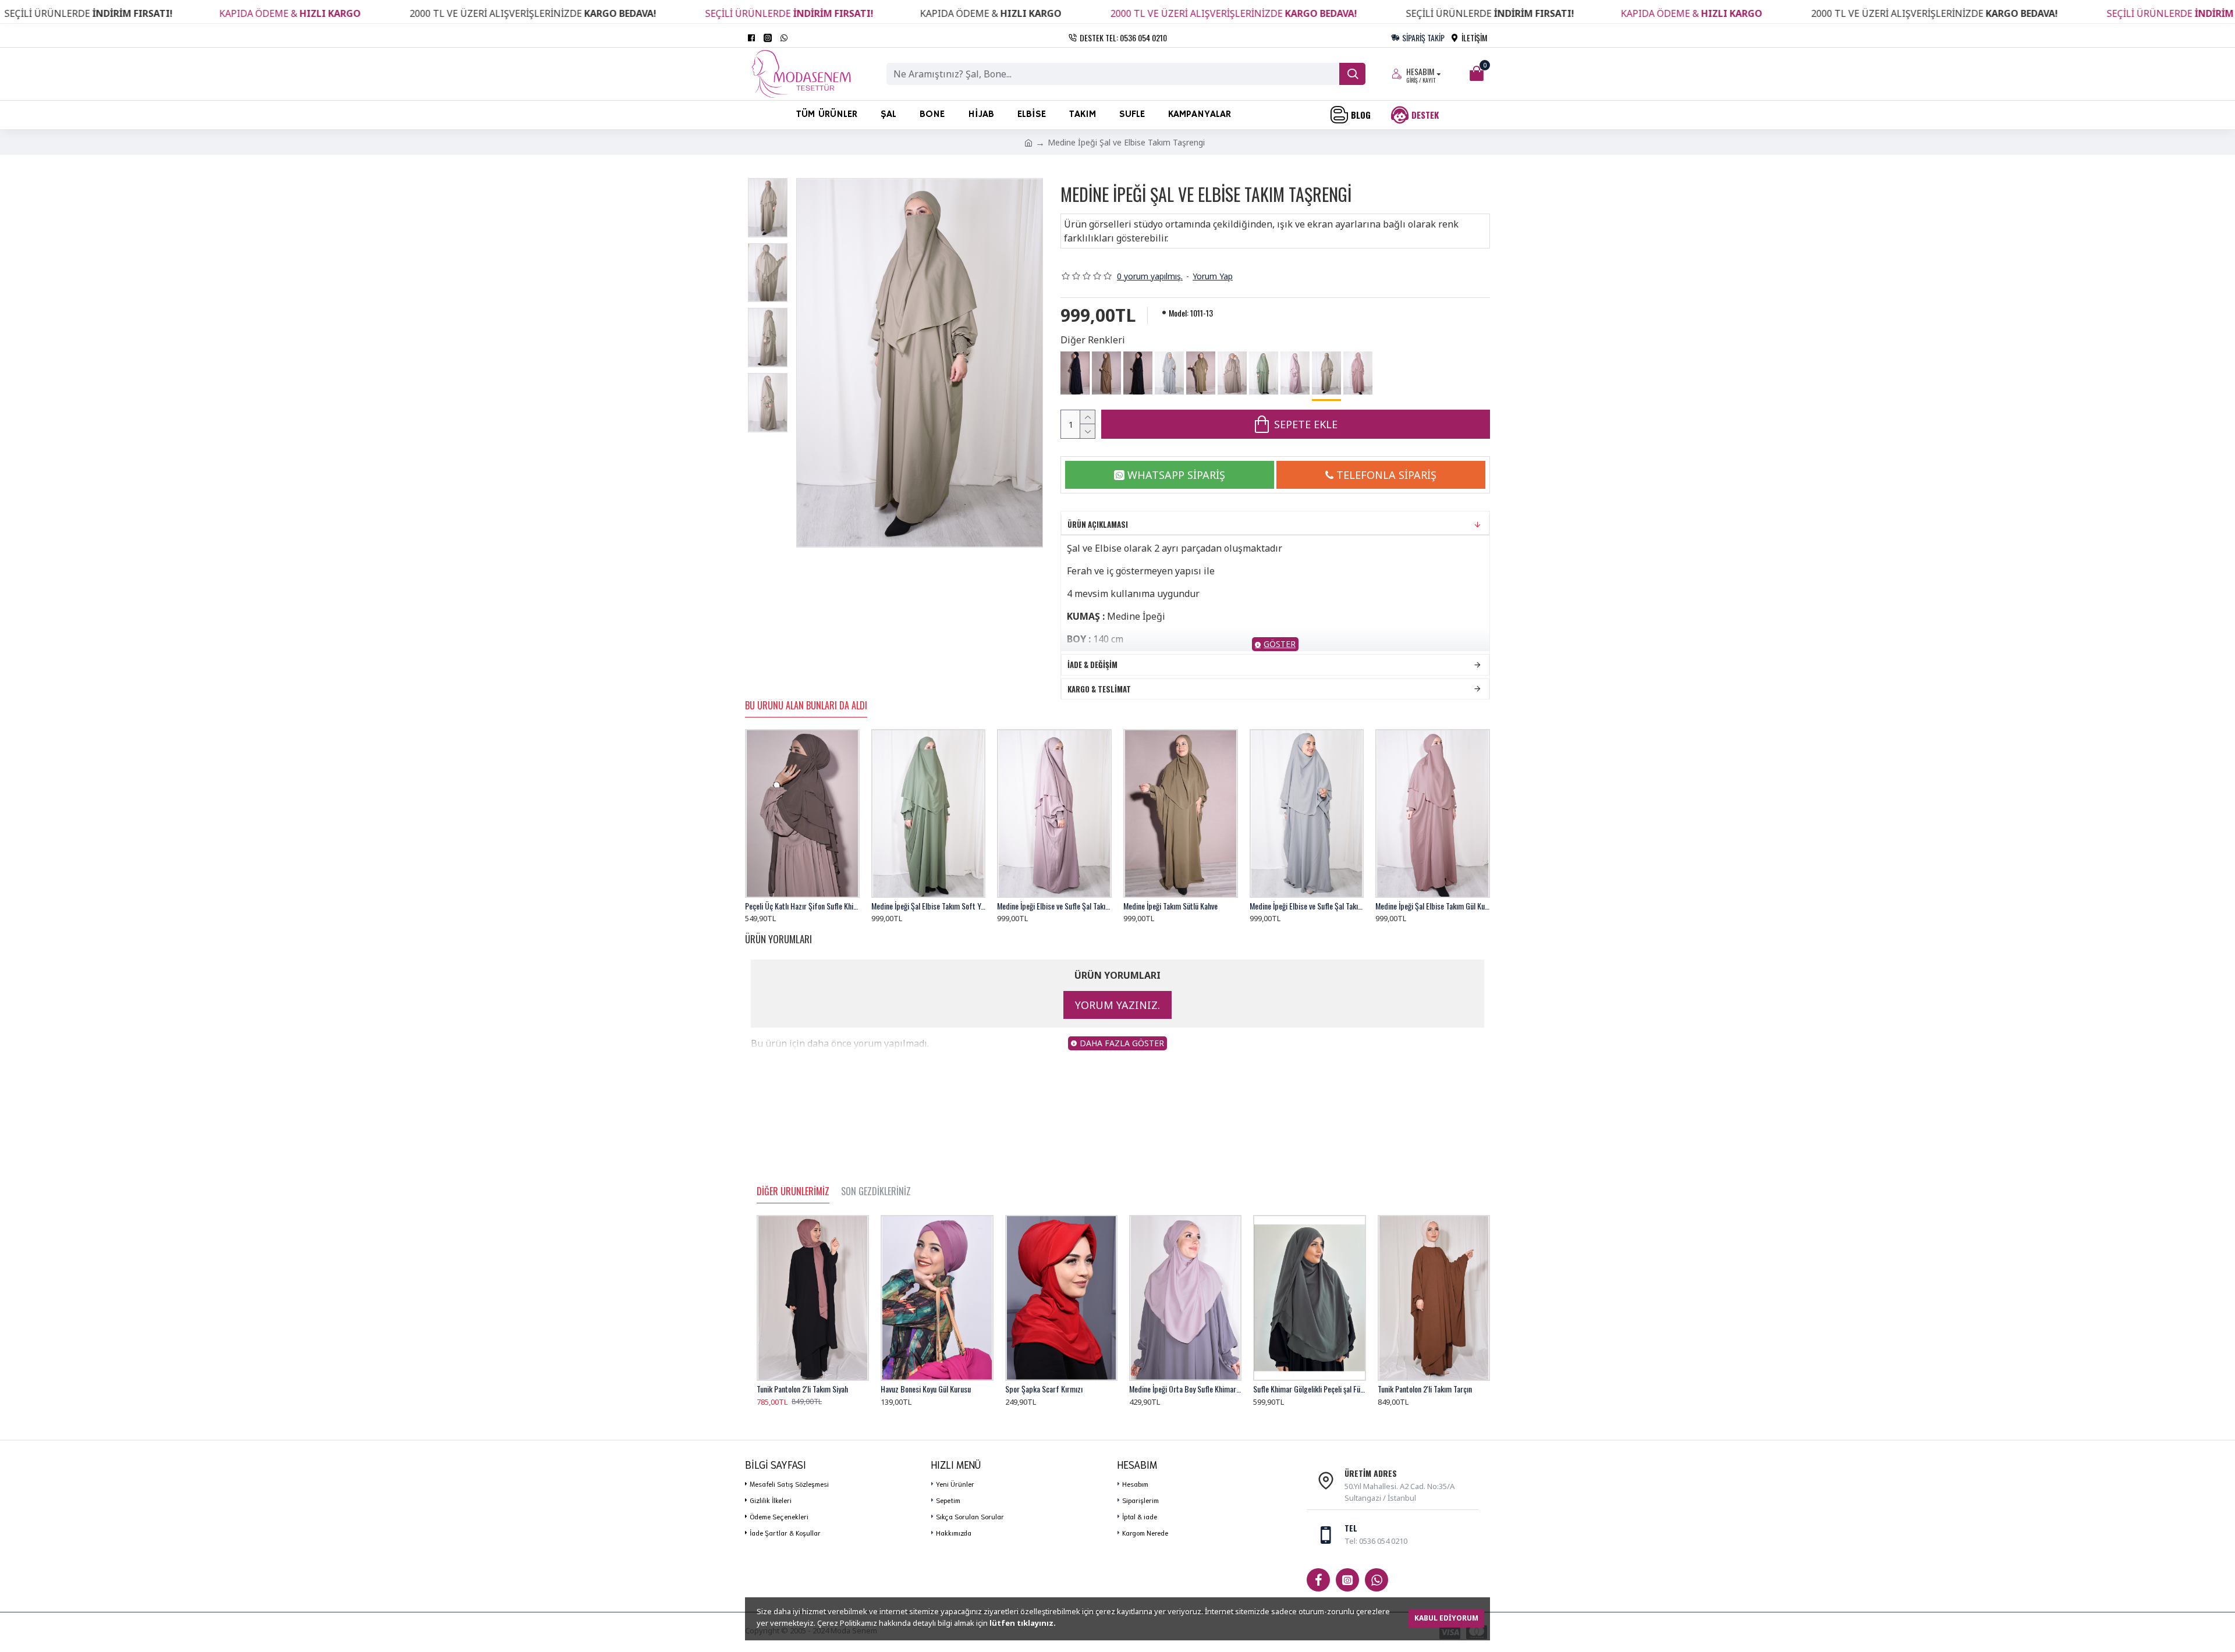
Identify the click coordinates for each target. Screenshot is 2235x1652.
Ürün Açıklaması (1098, 524)
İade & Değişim (1092, 665)
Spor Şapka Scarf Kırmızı (1044, 1389)
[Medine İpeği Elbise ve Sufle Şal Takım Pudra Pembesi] (1295, 373)
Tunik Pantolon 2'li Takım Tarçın (1425, 1389)
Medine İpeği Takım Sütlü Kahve (1170, 906)
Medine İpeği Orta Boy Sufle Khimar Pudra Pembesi (1185, 1389)
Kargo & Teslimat (1099, 689)
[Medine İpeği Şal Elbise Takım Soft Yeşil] (1264, 373)
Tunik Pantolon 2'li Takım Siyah (802, 1389)
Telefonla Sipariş (1386, 475)
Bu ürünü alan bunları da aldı (806, 706)
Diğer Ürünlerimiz (793, 1192)
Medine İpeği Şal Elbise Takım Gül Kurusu (1433, 906)
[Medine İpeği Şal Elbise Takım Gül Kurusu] (1358, 373)
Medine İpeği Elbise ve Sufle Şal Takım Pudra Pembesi (1054, 906)
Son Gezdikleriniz (876, 1192)
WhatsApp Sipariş (1176, 475)
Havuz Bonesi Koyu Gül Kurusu (926, 1389)
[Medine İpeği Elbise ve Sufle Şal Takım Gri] (1169, 373)
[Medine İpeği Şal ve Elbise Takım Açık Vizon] (1232, 373)
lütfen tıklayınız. (1023, 1623)
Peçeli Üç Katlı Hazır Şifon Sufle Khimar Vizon (802, 906)
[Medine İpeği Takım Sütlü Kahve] (1201, 373)
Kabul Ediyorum (1446, 1618)
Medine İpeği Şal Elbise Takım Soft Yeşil (929, 906)
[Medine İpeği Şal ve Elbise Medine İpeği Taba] (1106, 373)
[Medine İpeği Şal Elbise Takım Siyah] (1138, 373)
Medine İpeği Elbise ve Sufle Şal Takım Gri (1307, 906)
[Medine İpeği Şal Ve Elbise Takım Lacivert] (1075, 373)
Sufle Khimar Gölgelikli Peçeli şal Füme (1309, 1389)
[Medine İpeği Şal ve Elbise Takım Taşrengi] (1326, 374)
